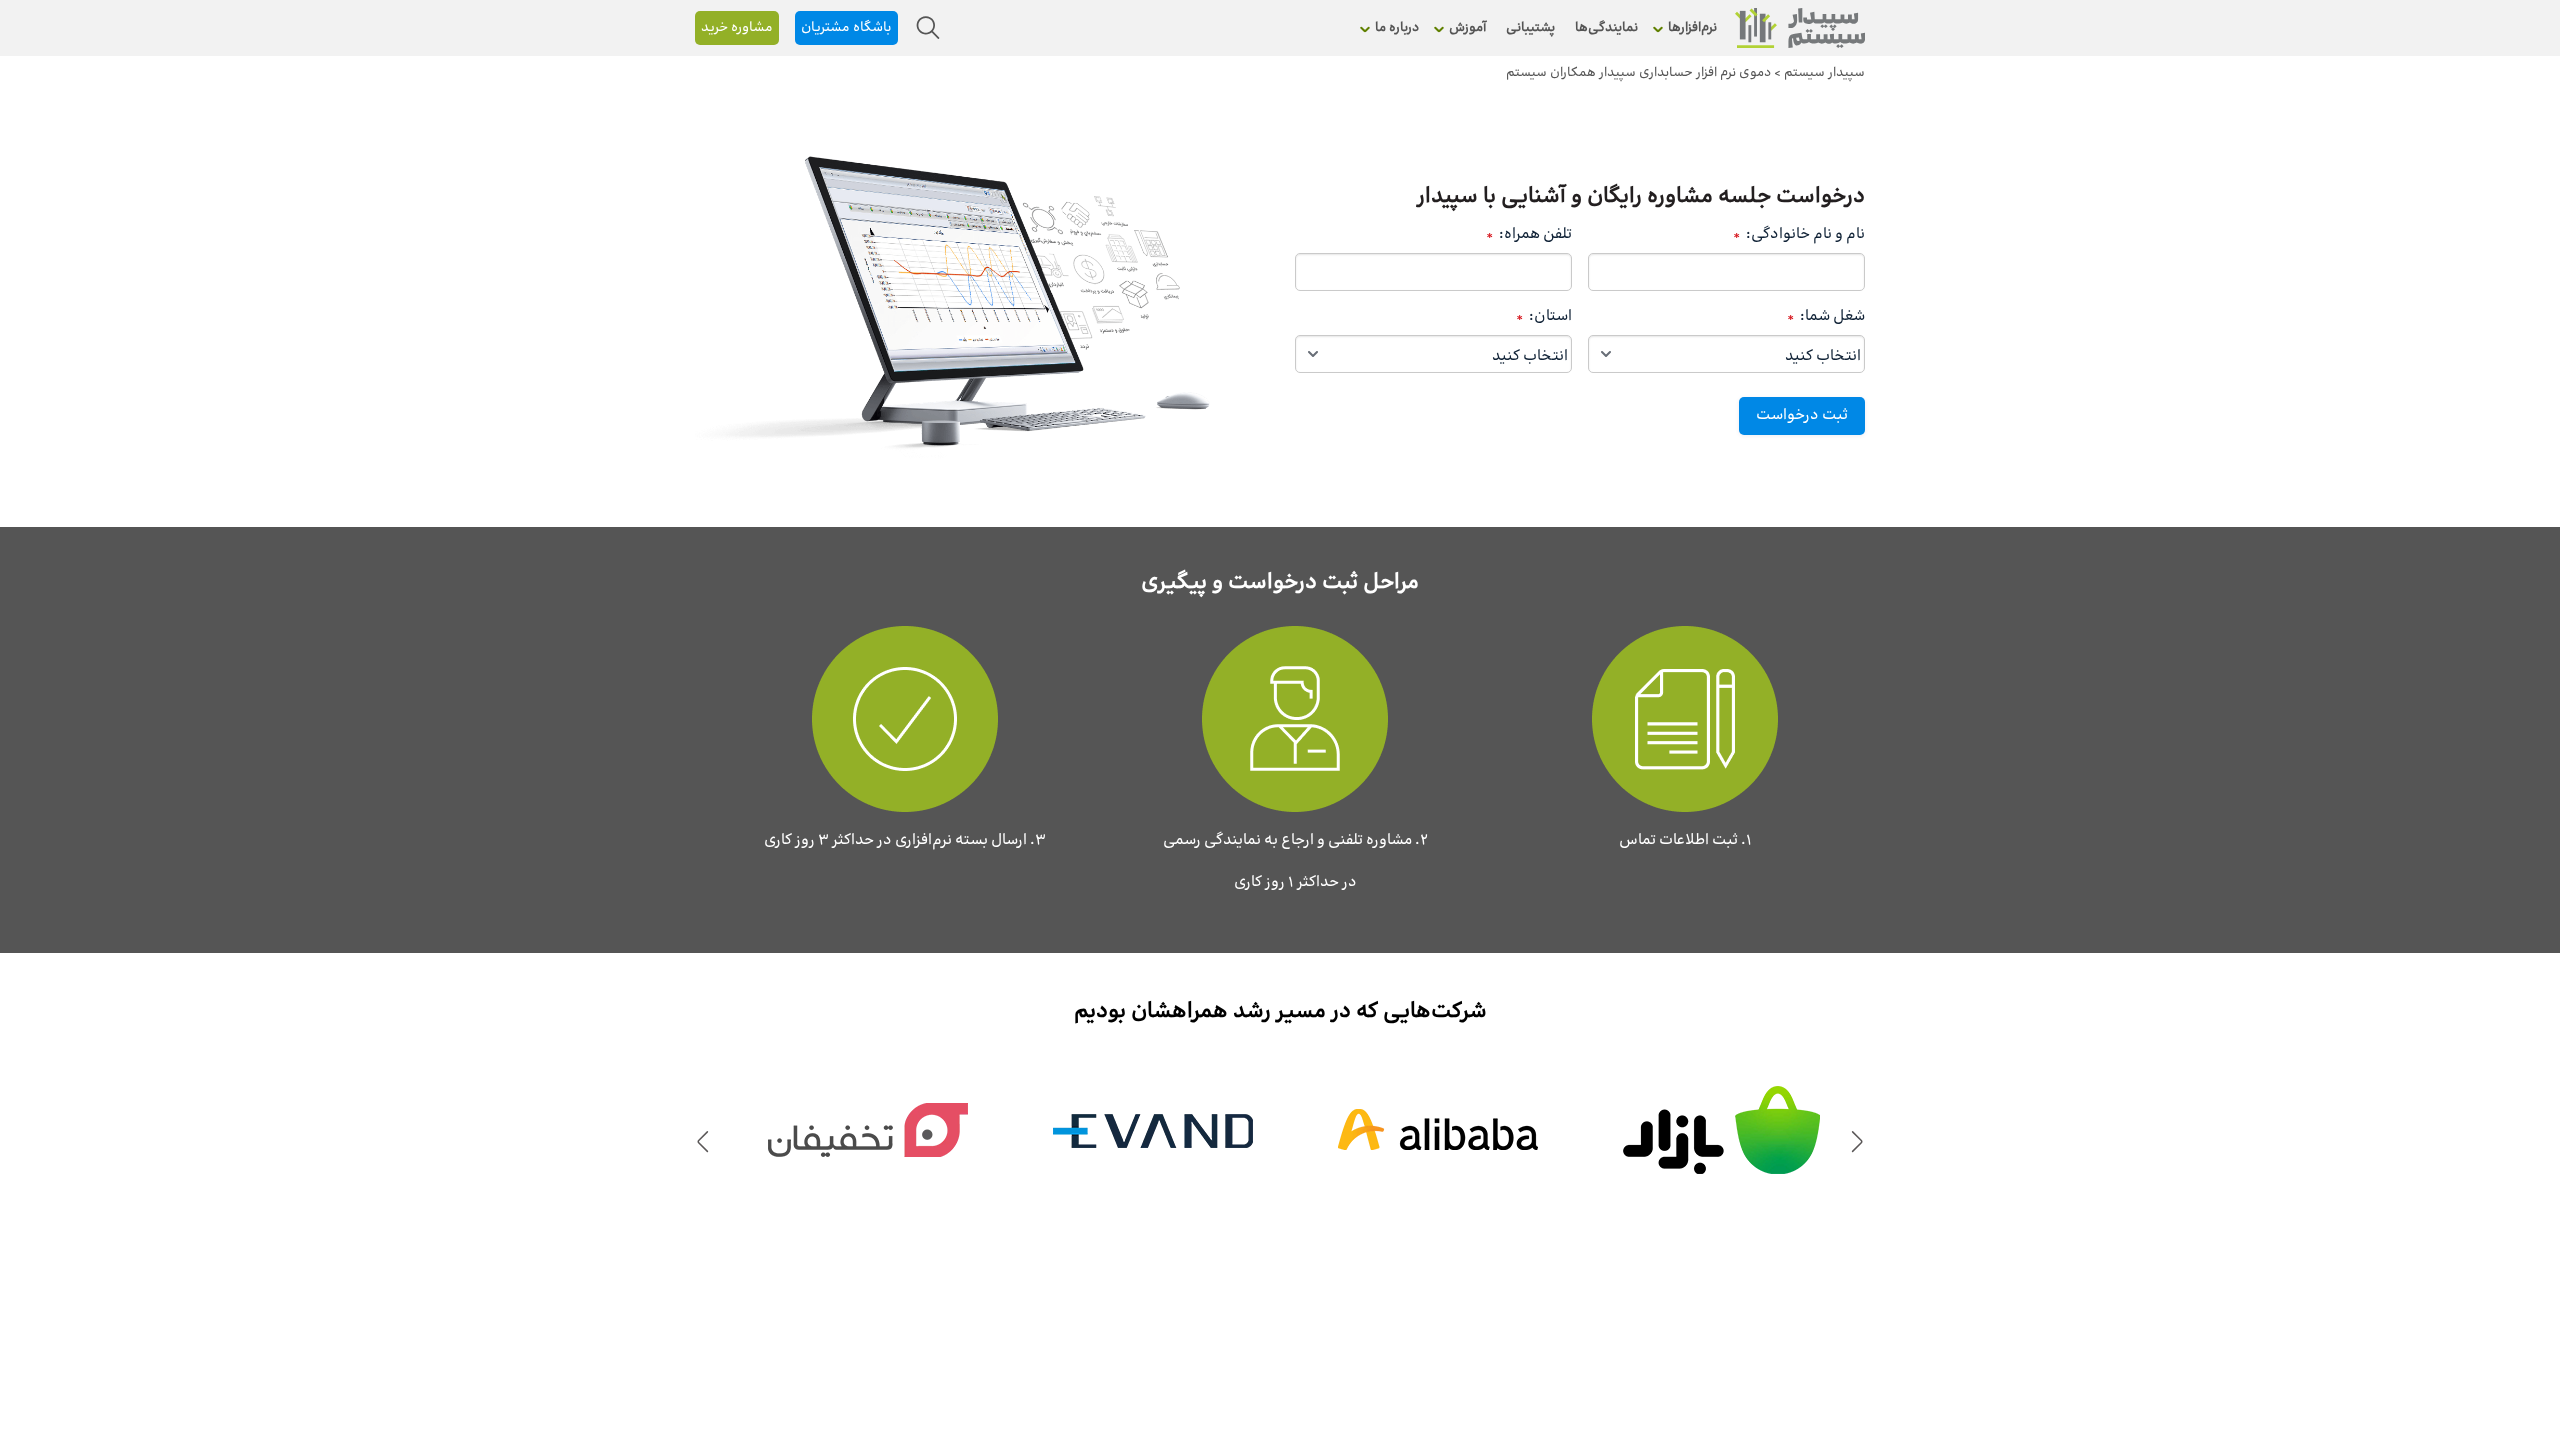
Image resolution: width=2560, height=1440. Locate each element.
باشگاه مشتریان (846, 28)
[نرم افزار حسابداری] (1800, 28)
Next (702, 1140)
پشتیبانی (1530, 28)
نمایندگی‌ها (1606, 28)
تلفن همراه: (1529, 235)
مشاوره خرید (737, 28)
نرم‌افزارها (1692, 28)
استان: (1544, 317)
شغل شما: (1826, 317)
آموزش (1467, 28)
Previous (1857, 1140)
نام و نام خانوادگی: (1799, 235)
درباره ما (1397, 28)
